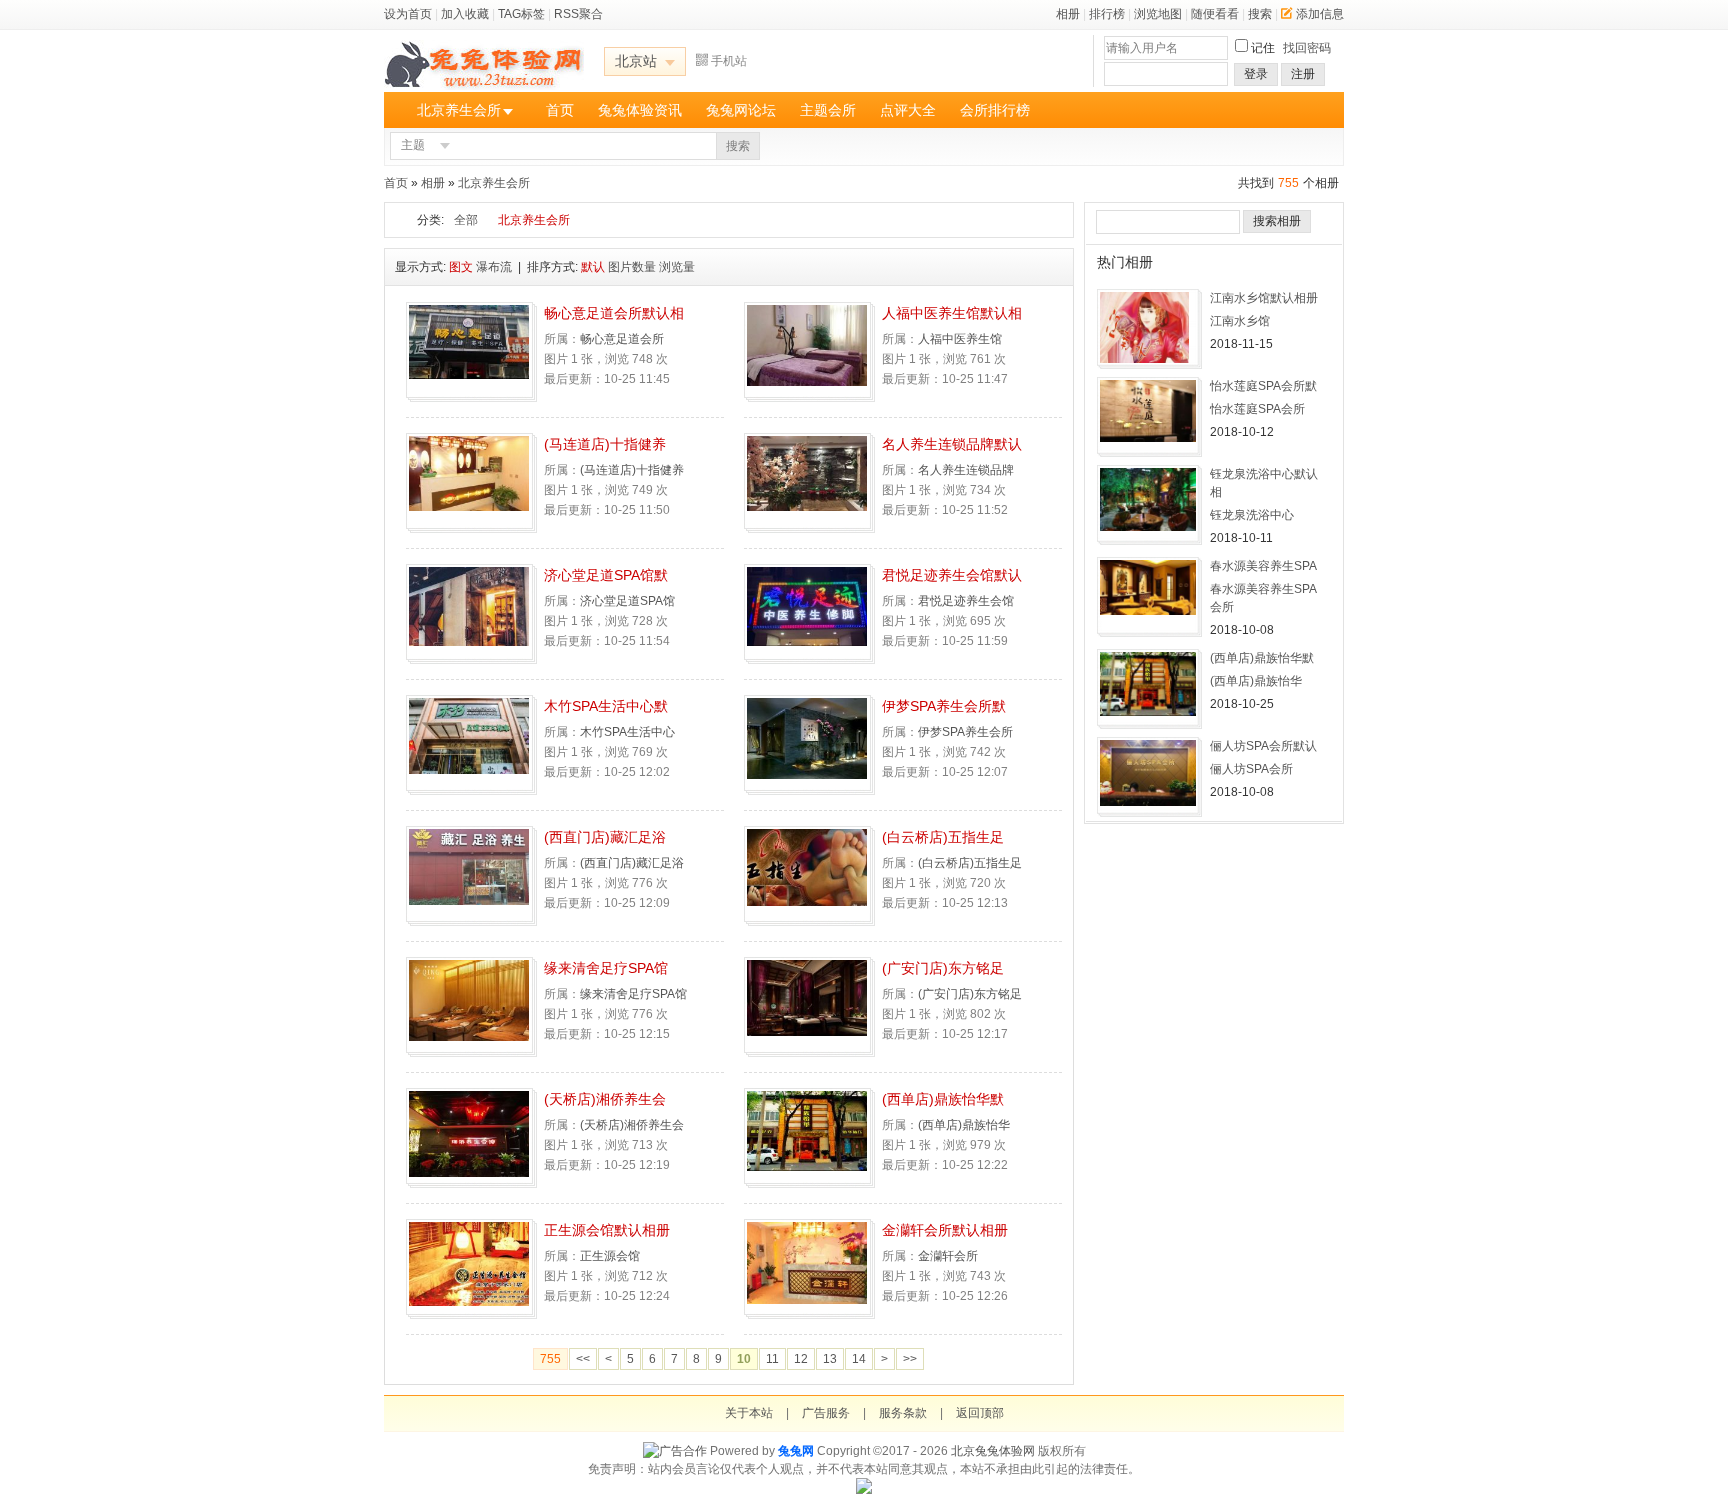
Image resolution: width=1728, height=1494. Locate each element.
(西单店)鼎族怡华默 (943, 1099)
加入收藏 (465, 14)
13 (830, 1359)
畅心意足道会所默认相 (614, 313)
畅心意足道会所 (622, 339)
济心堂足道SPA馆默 (606, 575)
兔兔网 (796, 1451)
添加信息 (1320, 14)
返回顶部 (980, 1413)
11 (772, 1359)
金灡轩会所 (948, 1256)
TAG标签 (521, 14)
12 (801, 1359)
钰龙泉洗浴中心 (1252, 515)
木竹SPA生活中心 (627, 732)
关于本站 (749, 1413)
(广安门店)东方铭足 (943, 968)
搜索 (1260, 14)
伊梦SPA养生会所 (965, 732)
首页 (560, 110)
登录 (1256, 74)
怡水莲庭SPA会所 (1257, 409)
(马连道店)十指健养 (605, 444)
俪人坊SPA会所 (1251, 769)
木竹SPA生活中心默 (606, 706)
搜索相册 (1277, 221)
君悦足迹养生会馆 (966, 601)
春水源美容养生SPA (1263, 566)
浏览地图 (1158, 14)
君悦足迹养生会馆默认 (952, 575)
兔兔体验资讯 (640, 110)
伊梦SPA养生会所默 (944, 706)
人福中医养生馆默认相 (952, 313)
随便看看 (1215, 14)
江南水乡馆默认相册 (1264, 298)
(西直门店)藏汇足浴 (605, 837)
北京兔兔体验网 (993, 1451)
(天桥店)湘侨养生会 (605, 1099)
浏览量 (677, 267)
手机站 (729, 61)
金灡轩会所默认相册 (945, 1230)
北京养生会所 (459, 110)
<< (583, 1359)
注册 (1303, 74)
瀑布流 (494, 267)
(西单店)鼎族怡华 (964, 1125)
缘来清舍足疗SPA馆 (606, 968)
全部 (466, 220)
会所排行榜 (995, 110)
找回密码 (1307, 48)
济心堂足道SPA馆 (627, 601)
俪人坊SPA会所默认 (1263, 746)
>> (910, 1359)
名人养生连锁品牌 (966, 470)
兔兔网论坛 (741, 110)
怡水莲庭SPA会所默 (1263, 386)
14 (859, 1359)
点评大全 (908, 110)
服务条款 (903, 1413)
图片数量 (632, 267)
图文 (461, 267)
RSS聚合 (578, 14)
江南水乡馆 (1240, 321)
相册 (1068, 14)
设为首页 (408, 14)
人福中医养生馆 (960, 339)
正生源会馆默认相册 (607, 1230)
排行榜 (1107, 14)
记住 (1263, 48)
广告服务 (826, 1413)
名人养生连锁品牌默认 (952, 444)
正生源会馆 (610, 1256)
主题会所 (828, 110)
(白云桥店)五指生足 (943, 837)
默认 (593, 267)
